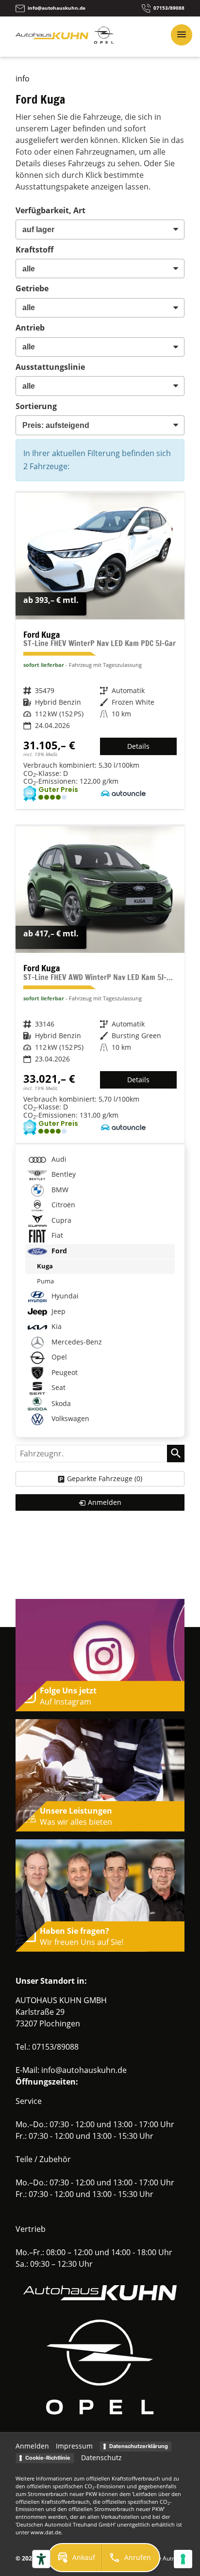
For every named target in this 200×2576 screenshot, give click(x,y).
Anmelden (32, 2446)
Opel (58, 1357)
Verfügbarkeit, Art (50, 210)
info (23, 79)
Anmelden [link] (105, 1502)
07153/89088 (55, 2047)
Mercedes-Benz (76, 1342)
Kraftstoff (34, 250)
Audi (58, 1159)
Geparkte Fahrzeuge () (105, 1478)
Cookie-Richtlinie (48, 2458)
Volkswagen (69, 1418)
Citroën (62, 1205)
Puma (45, 1281)
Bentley (63, 1175)
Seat (58, 1387)
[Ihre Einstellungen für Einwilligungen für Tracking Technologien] (183, 2559)
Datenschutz (101, 2457)
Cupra (60, 1220)
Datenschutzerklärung (139, 2446)
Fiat (56, 1236)
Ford (58, 1251)
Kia (56, 1326)
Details (138, 746)
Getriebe (32, 288)
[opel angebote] (104, 41)
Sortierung (36, 406)
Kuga (45, 1266)
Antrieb (30, 328)
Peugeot (64, 1372)
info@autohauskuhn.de (84, 2070)
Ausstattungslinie (50, 367)
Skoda (60, 1403)
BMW (59, 1190)
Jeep (58, 1311)
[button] (75, 2558)
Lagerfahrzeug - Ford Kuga (100, 651)
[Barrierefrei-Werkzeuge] (41, 2559)
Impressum (74, 2446)
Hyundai (64, 1296)
